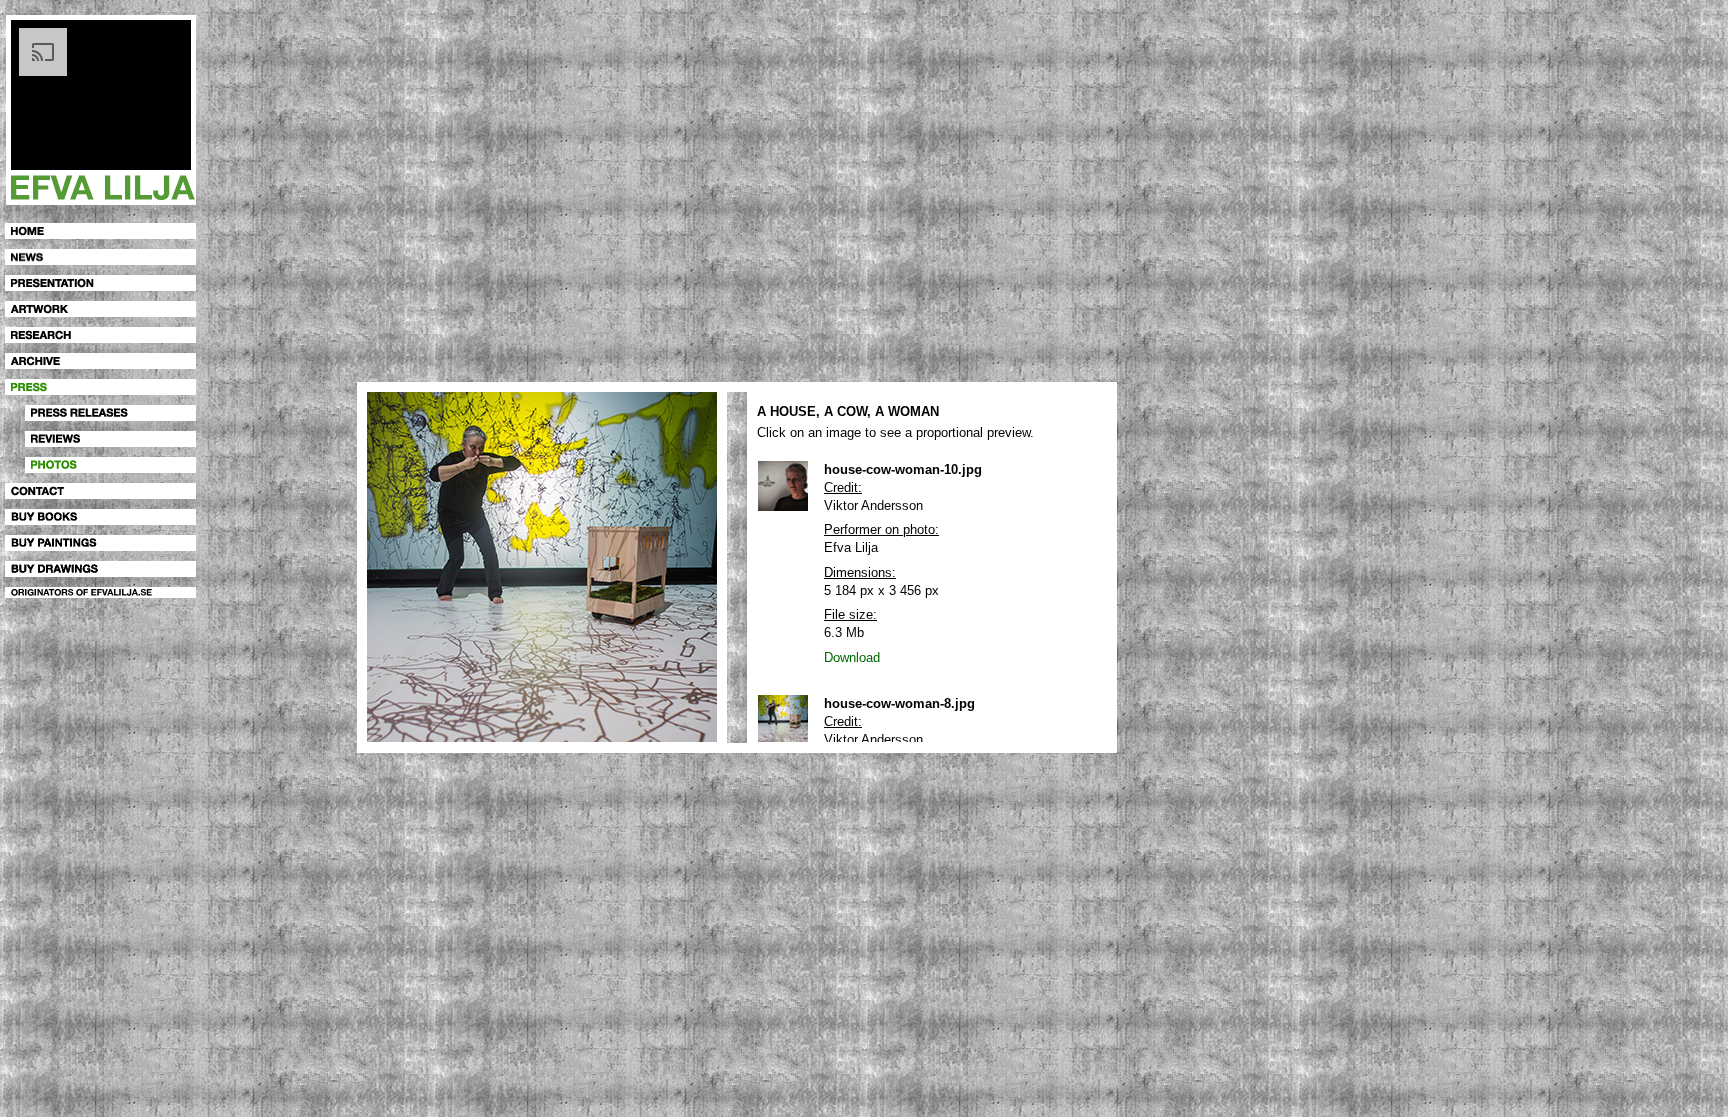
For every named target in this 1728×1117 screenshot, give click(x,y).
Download (852, 657)
